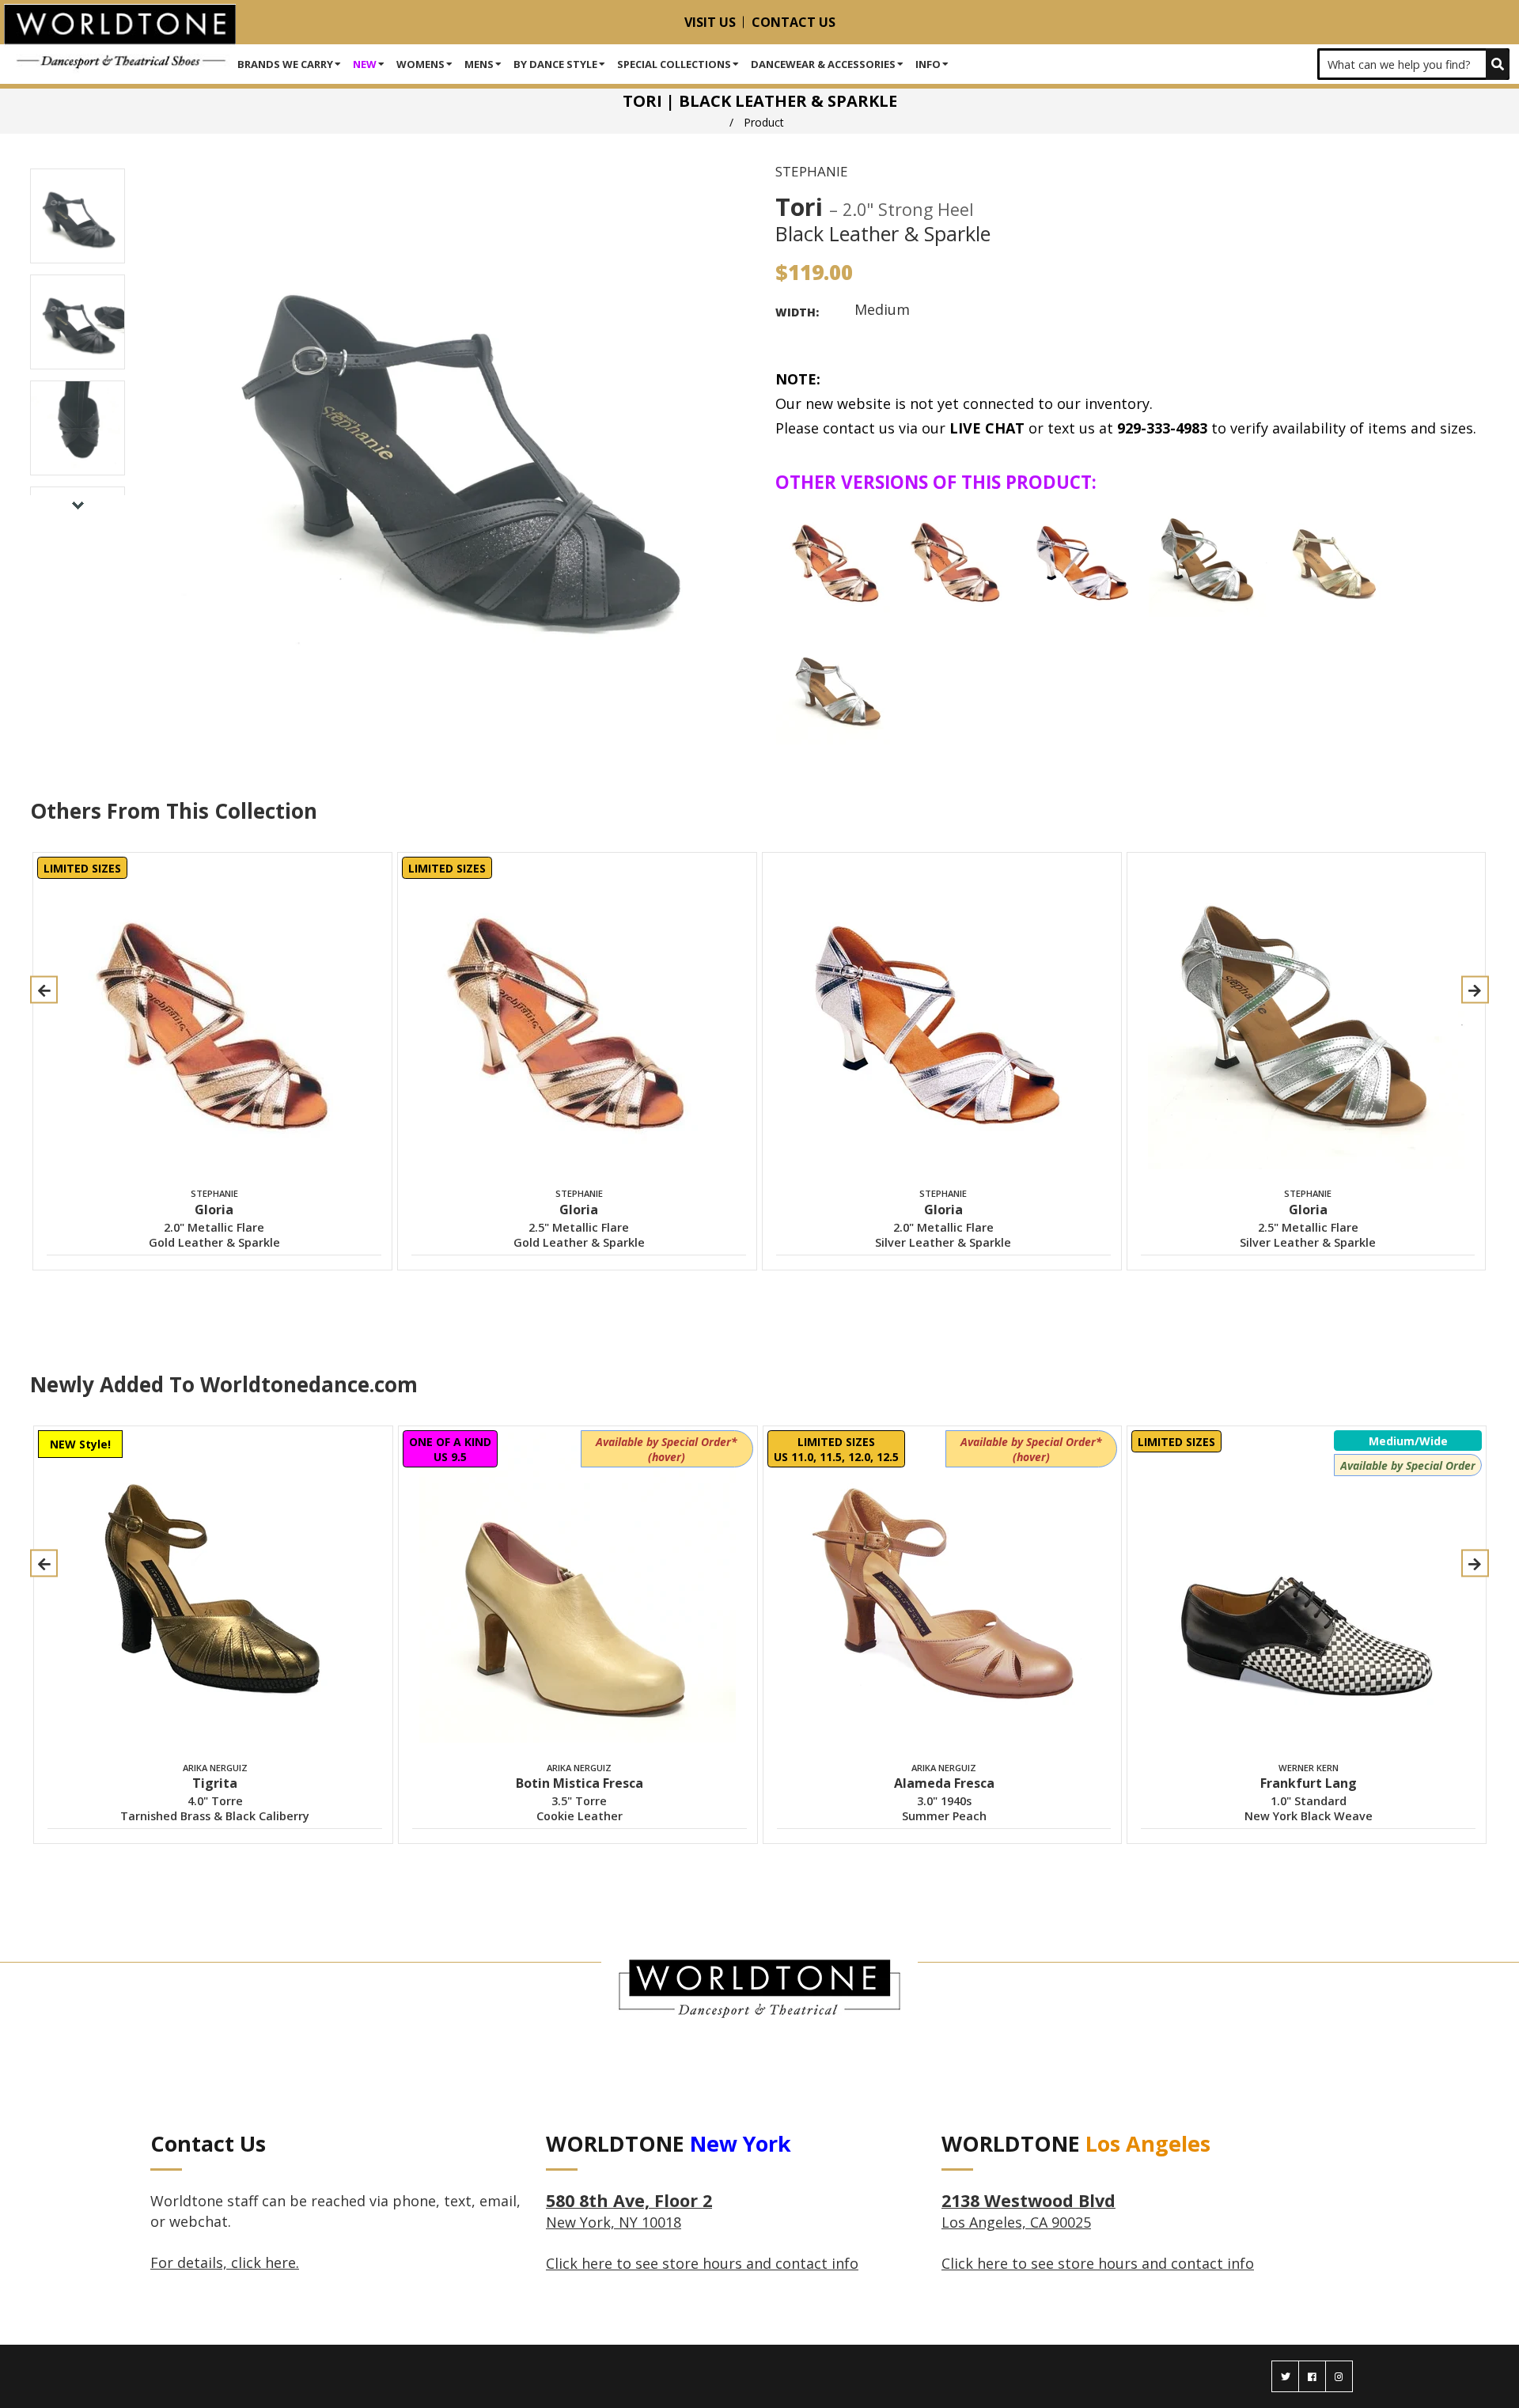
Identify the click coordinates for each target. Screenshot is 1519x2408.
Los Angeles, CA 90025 (1028, 2212)
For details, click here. (225, 2262)
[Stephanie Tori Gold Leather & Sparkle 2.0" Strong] (1332, 558)
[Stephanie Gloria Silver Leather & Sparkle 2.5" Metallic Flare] (1208, 558)
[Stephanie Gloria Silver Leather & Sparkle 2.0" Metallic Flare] (1084, 558)
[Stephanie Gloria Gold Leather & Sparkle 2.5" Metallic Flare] (960, 558)
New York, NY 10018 (629, 2212)
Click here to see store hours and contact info (702, 2263)
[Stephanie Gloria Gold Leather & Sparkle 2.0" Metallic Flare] (835, 558)
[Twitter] (1285, 2376)
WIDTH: (797, 312)
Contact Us (794, 22)
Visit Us (710, 22)
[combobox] (1413, 64)
